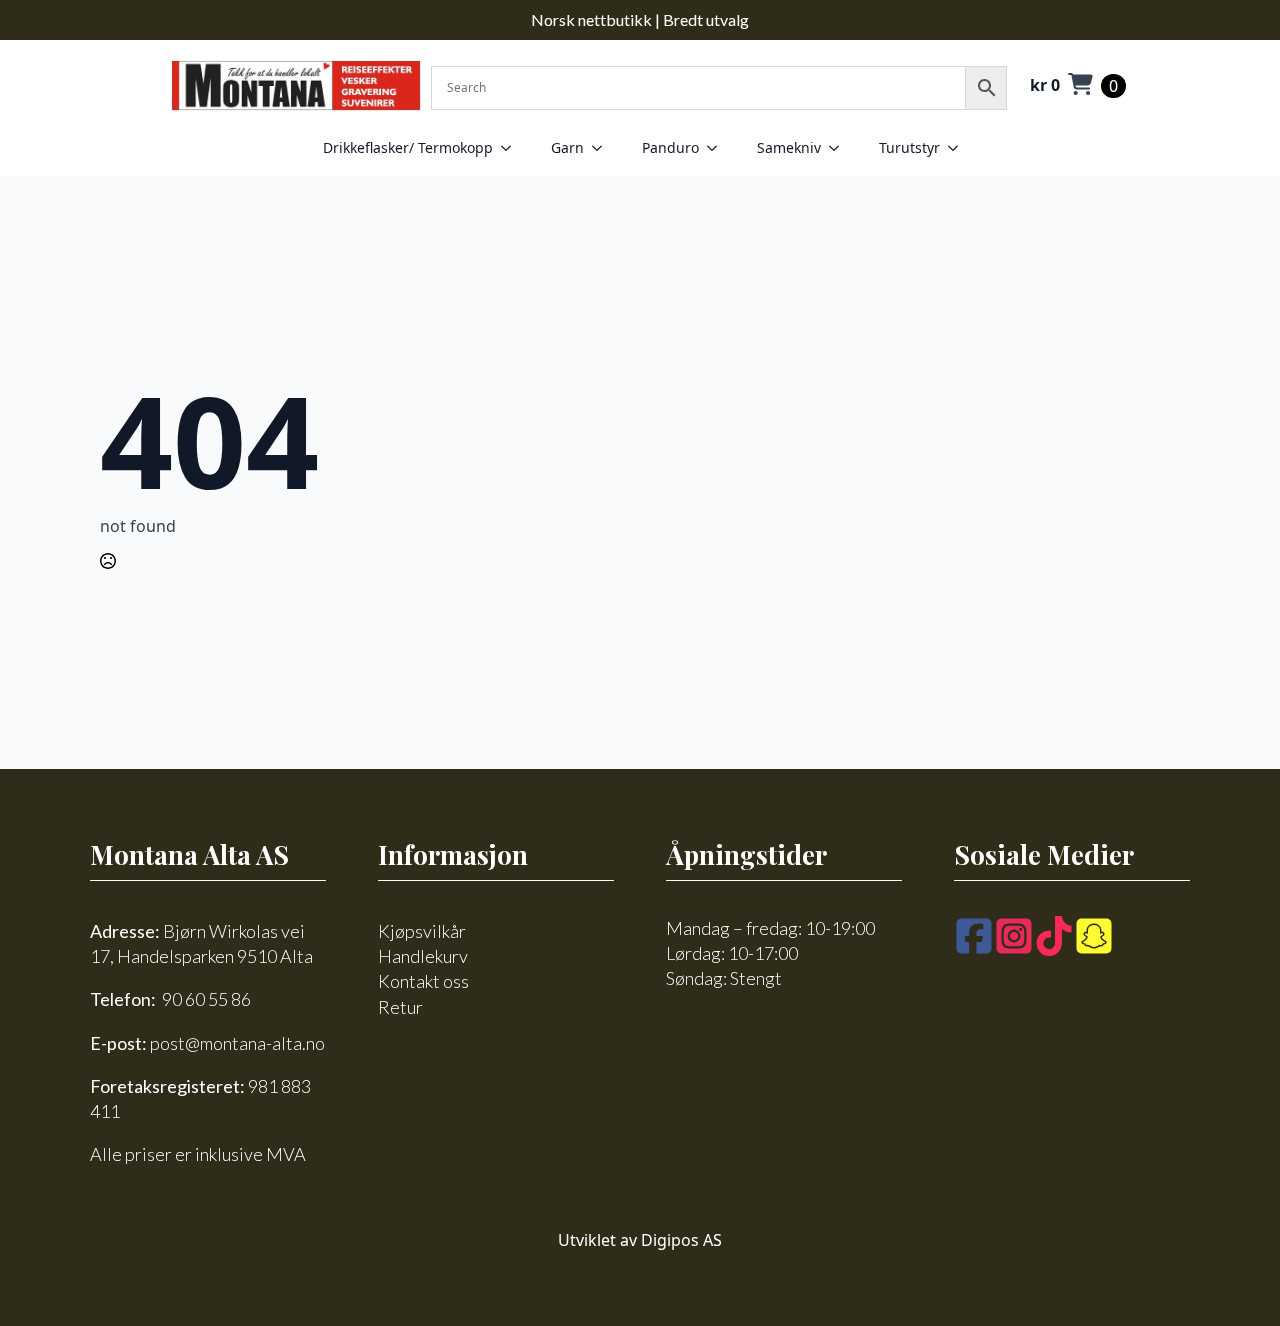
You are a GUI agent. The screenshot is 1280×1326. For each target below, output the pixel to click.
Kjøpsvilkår (422, 931)
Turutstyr (909, 147)
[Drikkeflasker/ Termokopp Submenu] (512, 148)
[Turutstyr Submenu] (959, 148)
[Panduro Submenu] (718, 148)
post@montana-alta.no (237, 1043)
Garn (567, 147)
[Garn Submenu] (603, 148)
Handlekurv (423, 956)
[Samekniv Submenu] (840, 148)
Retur (400, 1007)
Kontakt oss (423, 981)
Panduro (670, 147)
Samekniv (789, 147)
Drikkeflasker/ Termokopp (408, 147)
